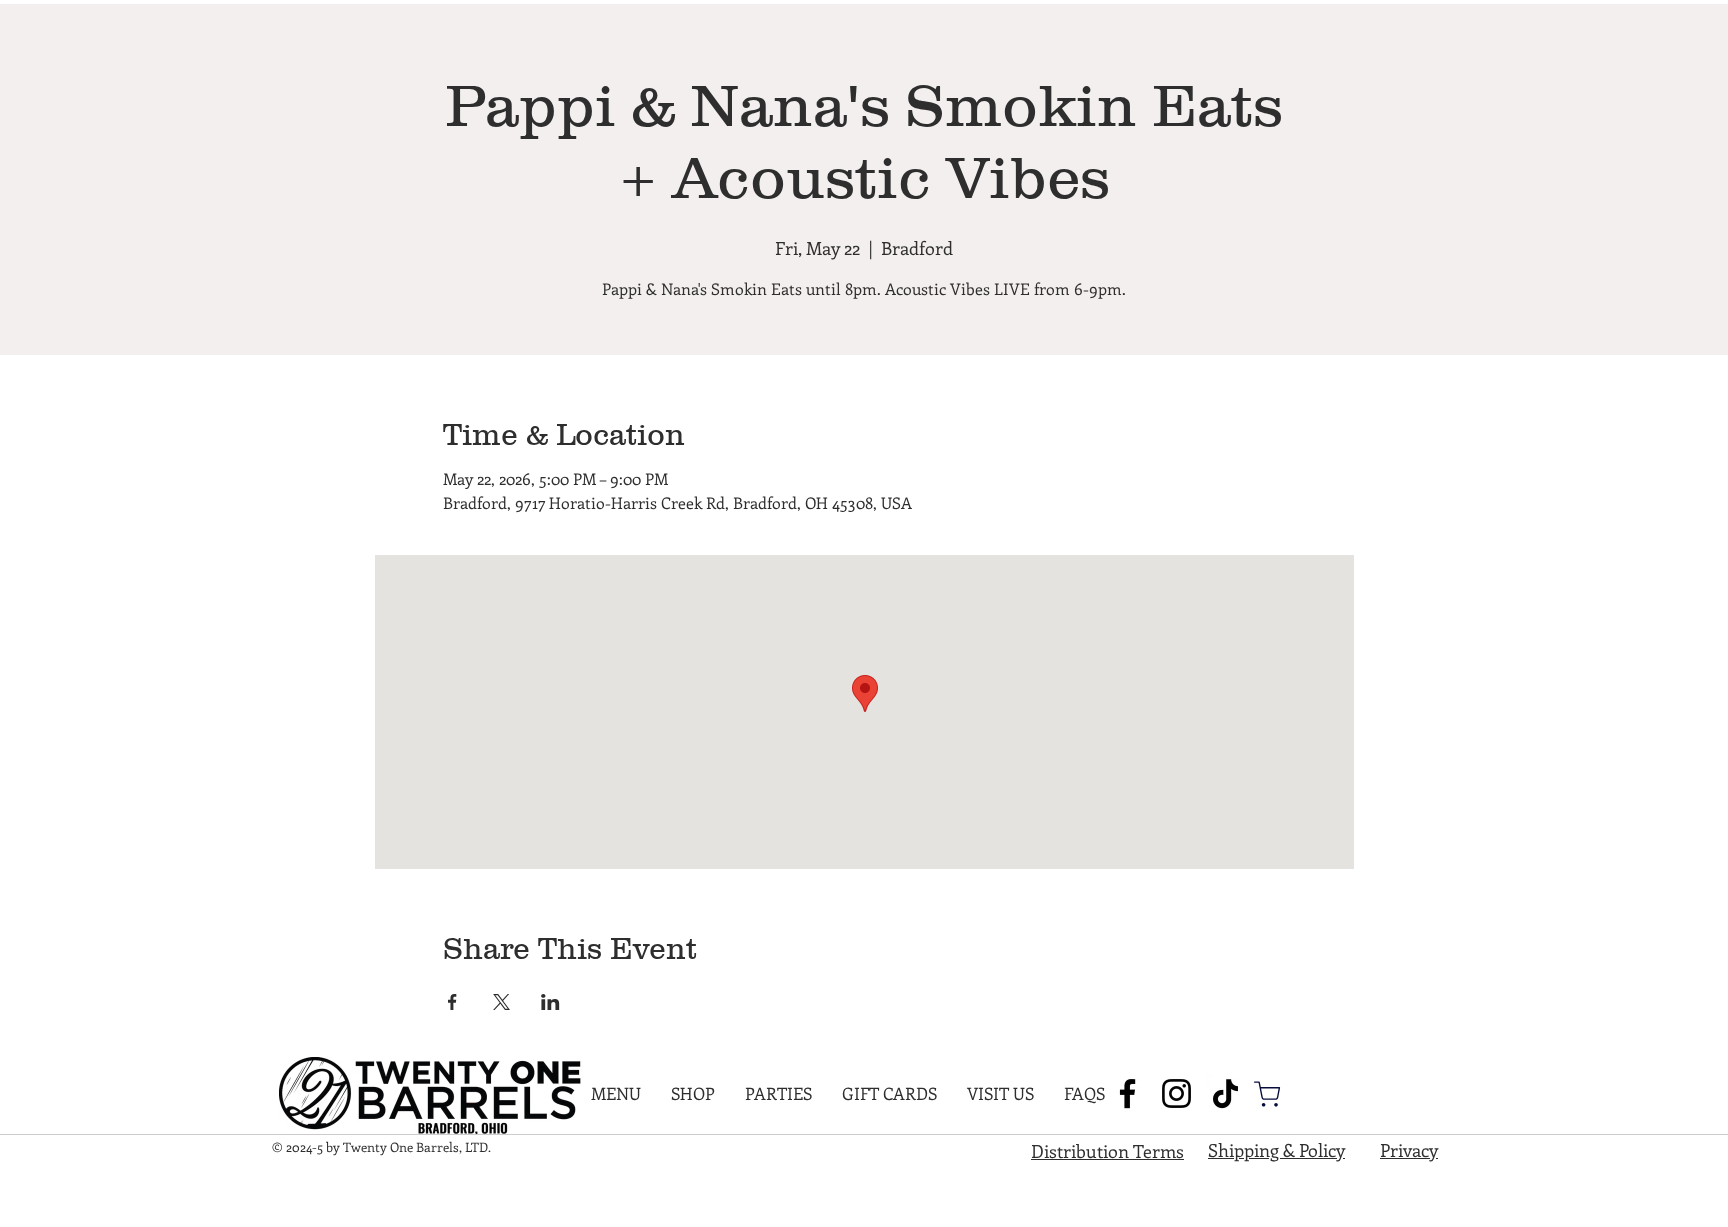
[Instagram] (1176, 1093)
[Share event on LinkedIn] (550, 1002)
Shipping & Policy (1276, 1150)
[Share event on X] (501, 1002)
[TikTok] (1225, 1093)
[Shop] (1267, 1094)
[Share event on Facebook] (452, 1002)
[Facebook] (1127, 1093)
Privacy (1409, 1150)
